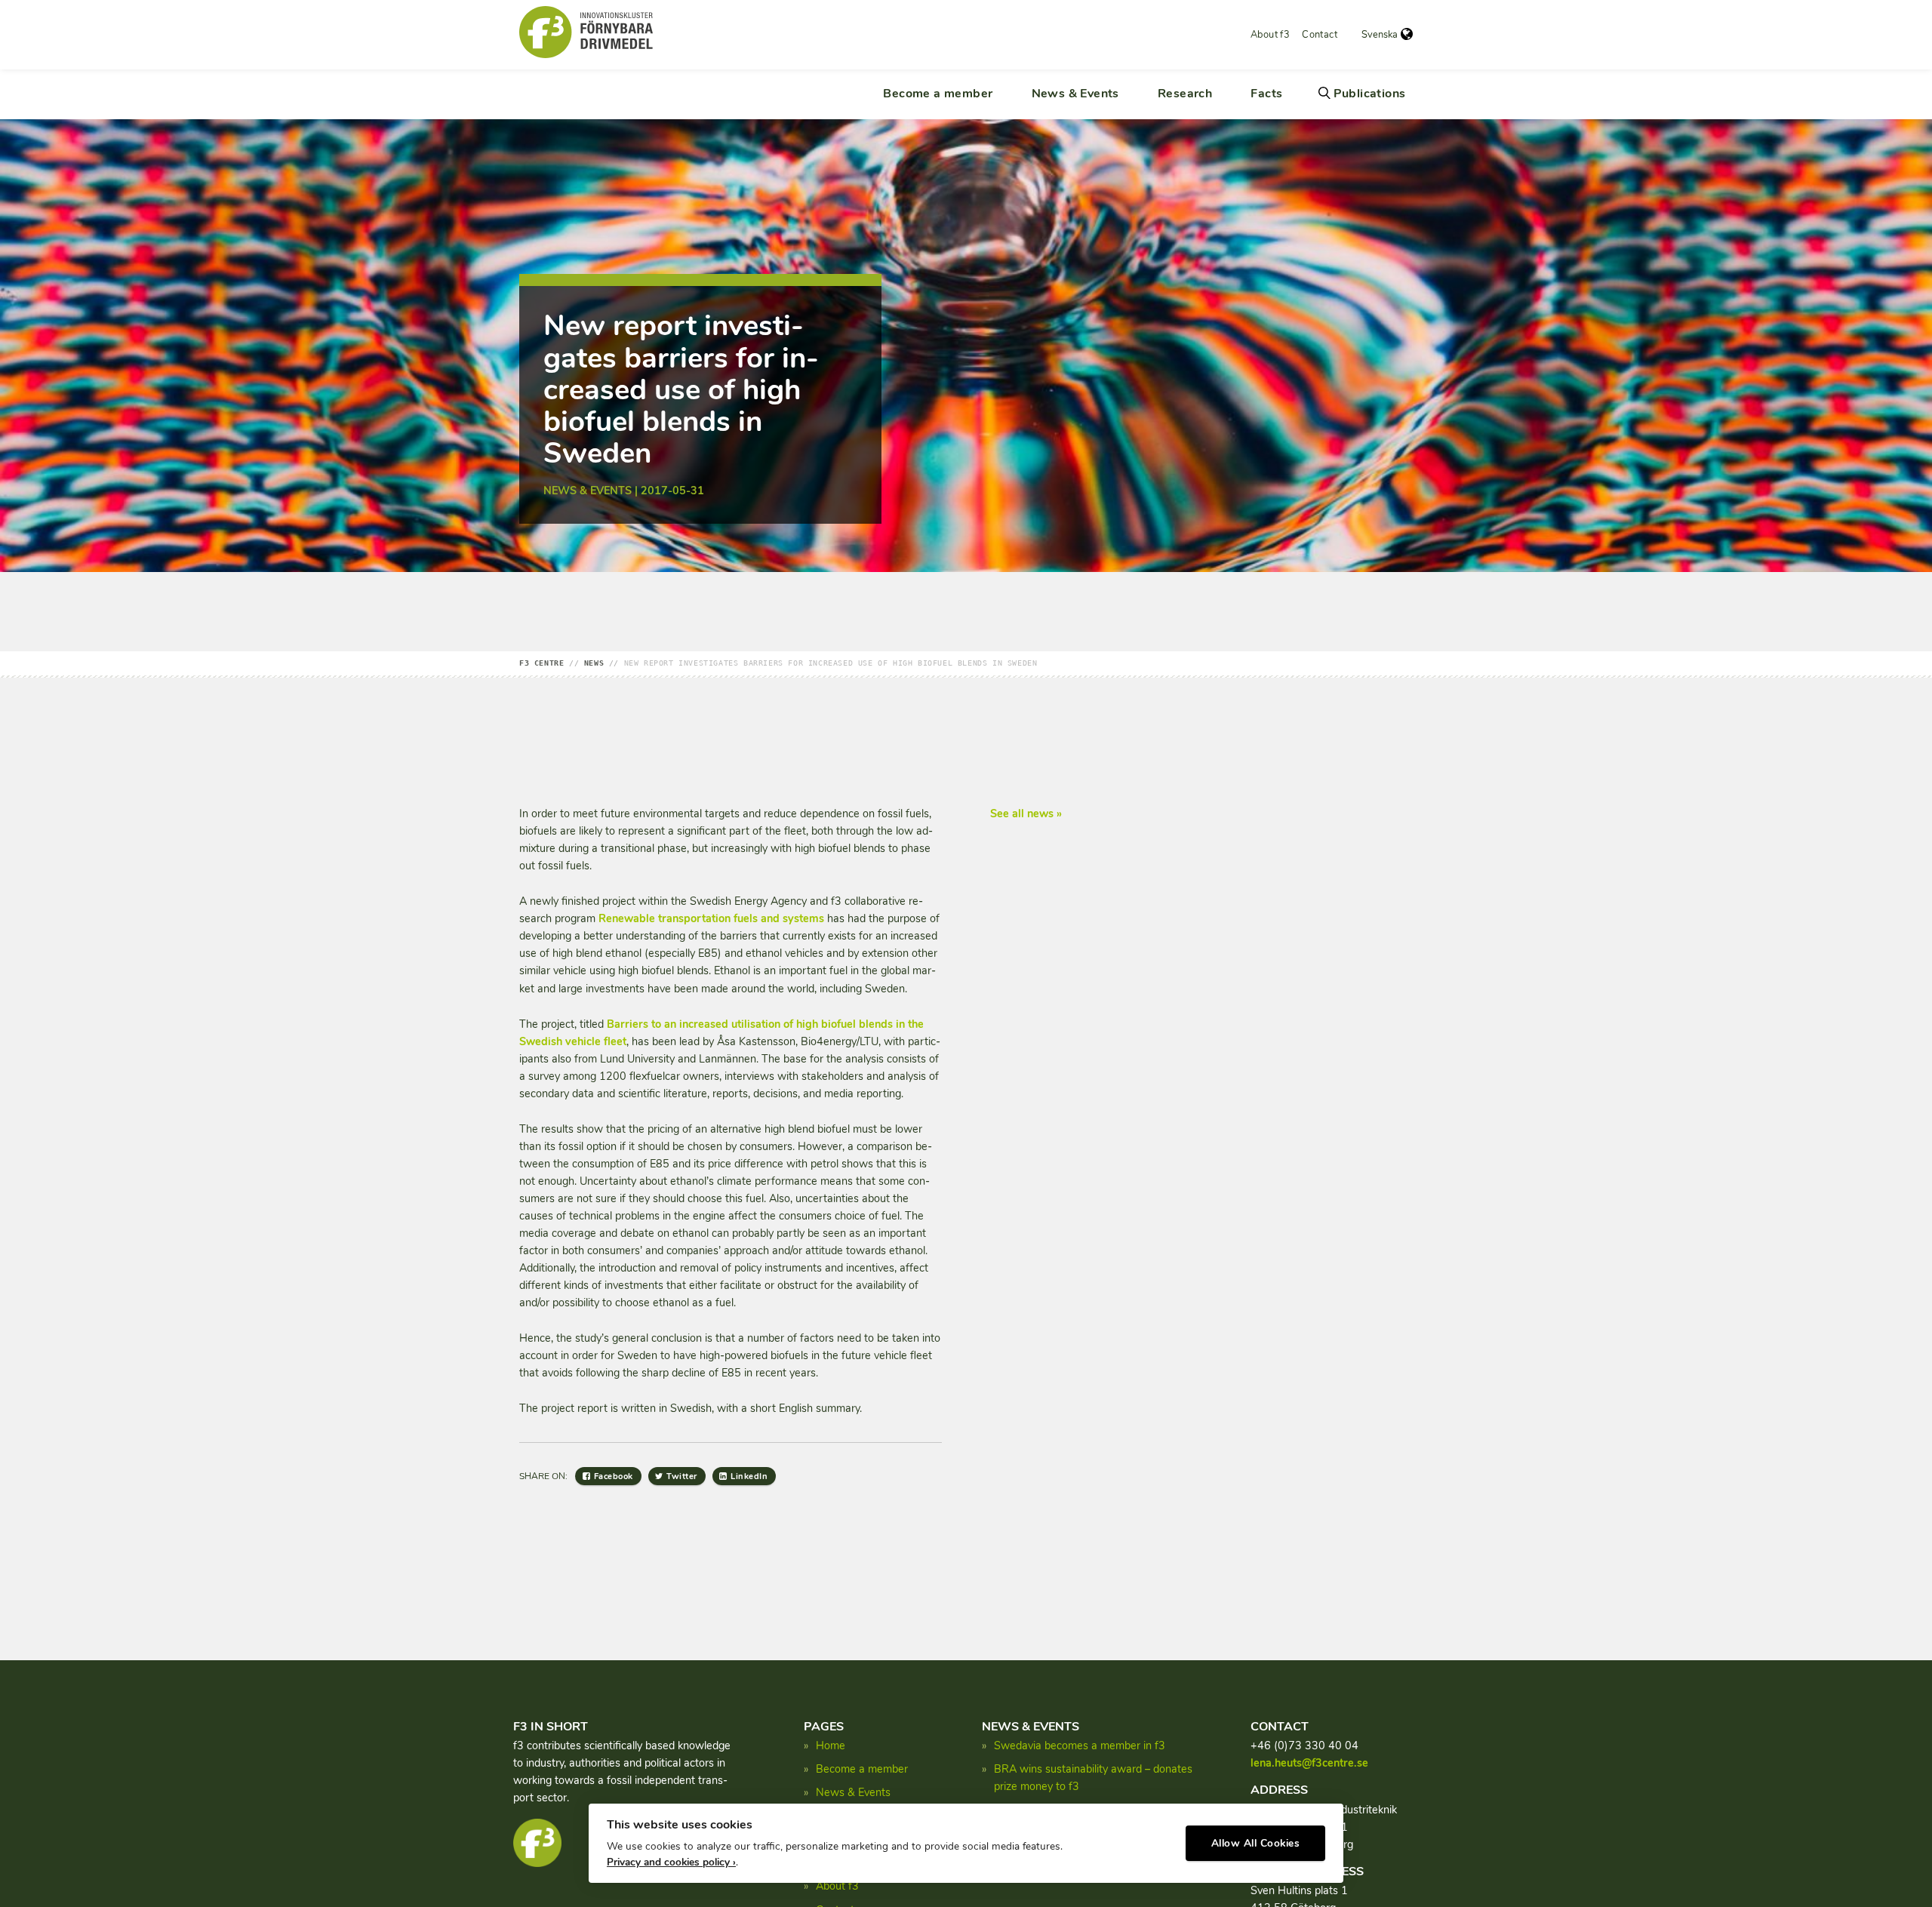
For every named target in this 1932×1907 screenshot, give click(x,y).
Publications (1370, 94)
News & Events (1075, 94)
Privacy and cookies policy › (671, 1862)
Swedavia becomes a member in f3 (1080, 1746)
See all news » (1026, 814)
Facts (1266, 94)
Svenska (1380, 35)
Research (1185, 94)
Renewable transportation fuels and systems (711, 918)
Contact (1320, 35)
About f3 (1270, 35)
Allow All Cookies (1256, 1843)
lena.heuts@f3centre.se (1309, 1763)
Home (831, 1746)
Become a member (938, 94)
